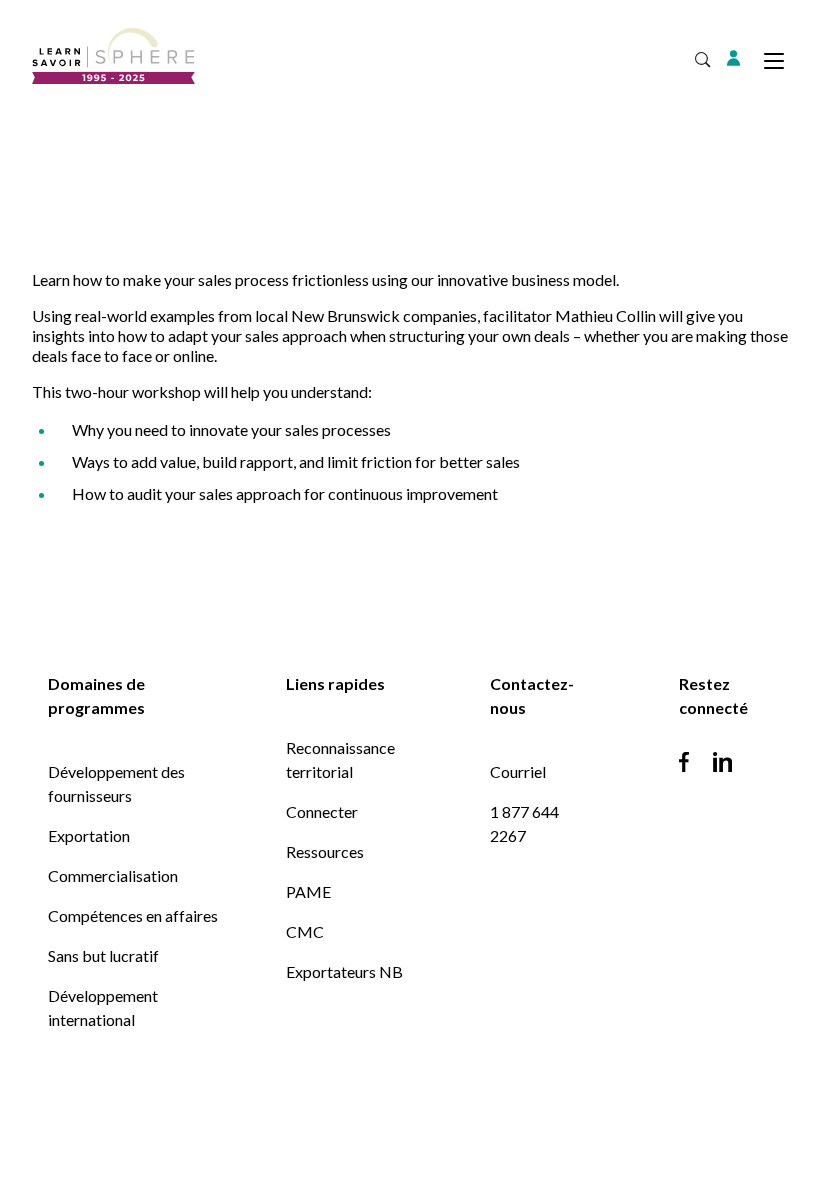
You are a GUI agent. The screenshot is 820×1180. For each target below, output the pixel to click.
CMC (305, 931)
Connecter (322, 811)
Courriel (518, 771)
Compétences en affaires (133, 915)
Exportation (89, 835)
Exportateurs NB (344, 971)
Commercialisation (113, 875)
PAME (308, 891)
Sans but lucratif (103, 955)
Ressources (325, 851)
